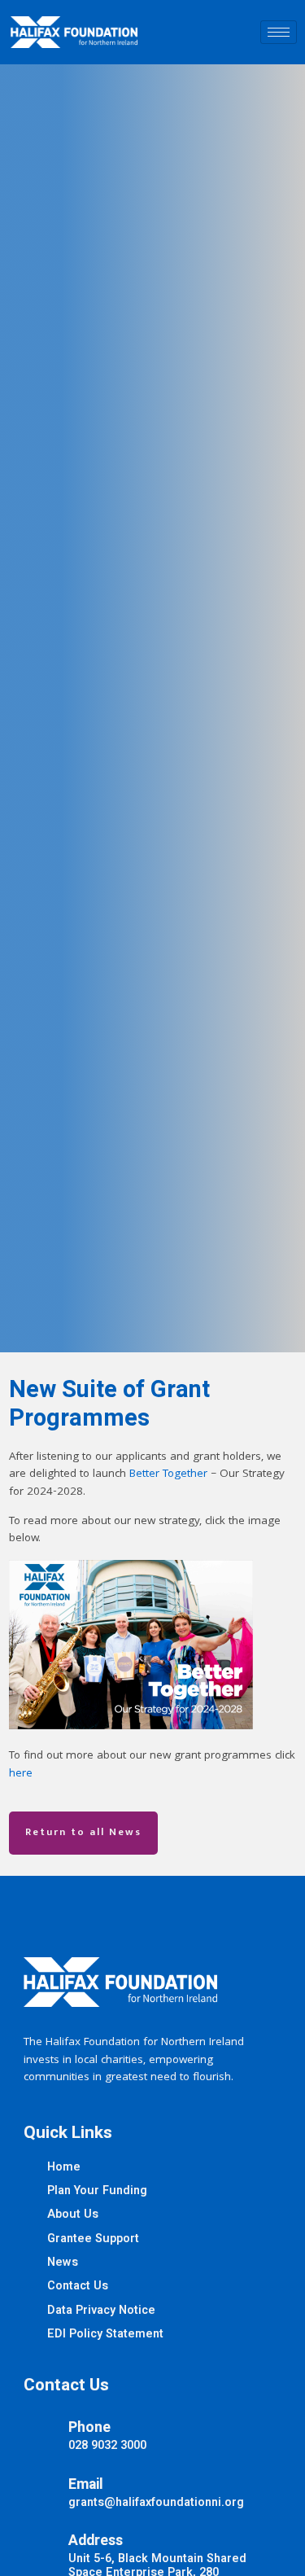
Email (86, 2484)
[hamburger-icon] (279, 32)
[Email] (40, 2489)
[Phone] (40, 2433)
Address (96, 2541)
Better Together (168, 1475)
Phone (89, 2427)
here (21, 1774)
